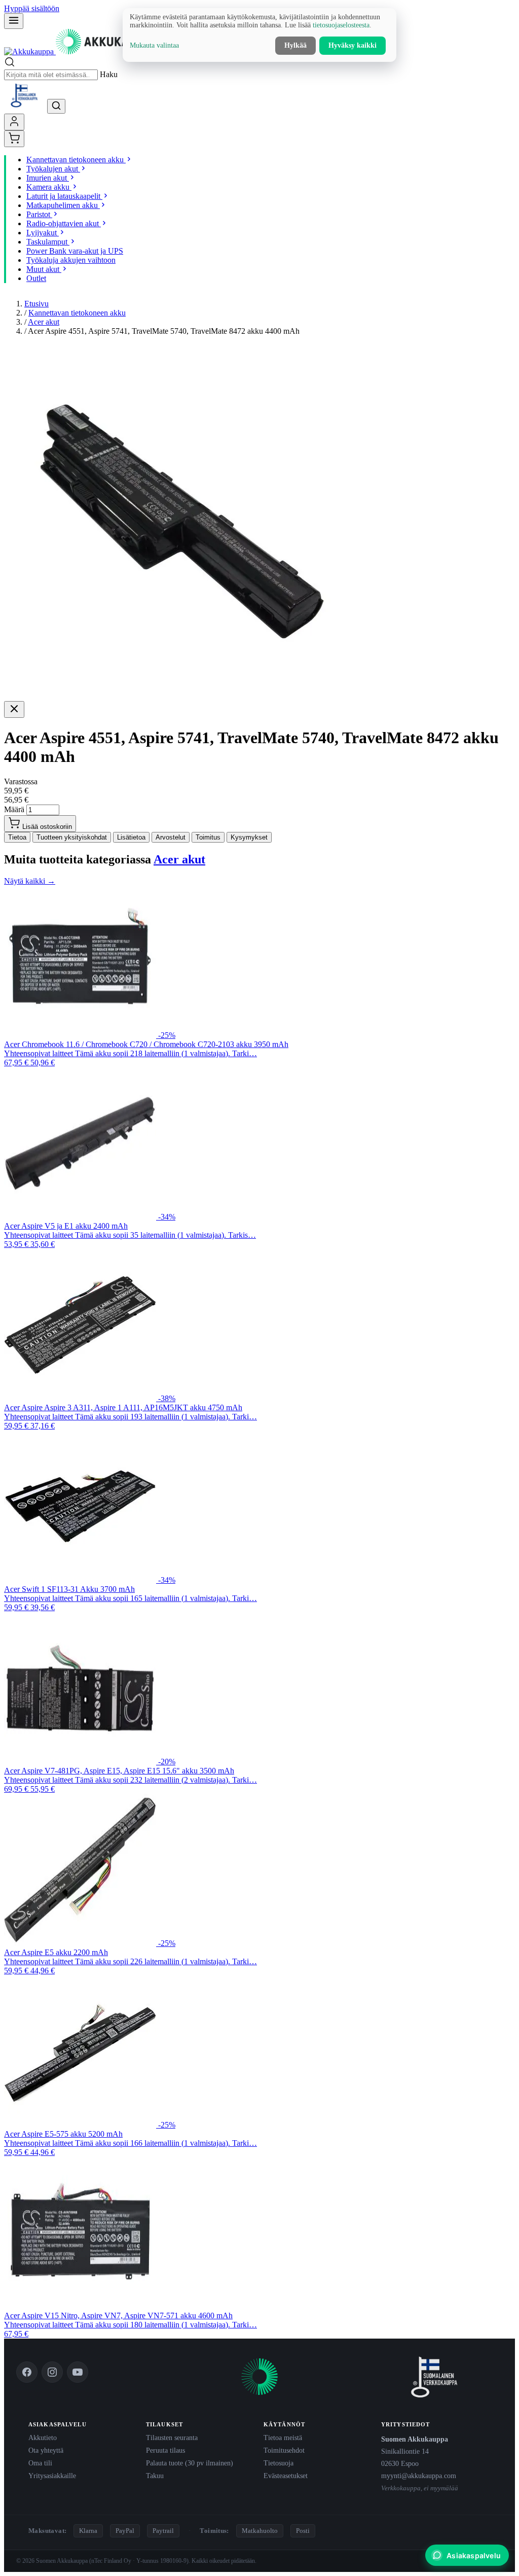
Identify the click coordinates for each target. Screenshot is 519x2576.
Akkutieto (43, 2438)
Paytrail (163, 2531)
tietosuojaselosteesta (341, 25)
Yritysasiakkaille (52, 2476)
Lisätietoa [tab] (131, 837)
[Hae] (56, 106)
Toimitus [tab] (208, 837)
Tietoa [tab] (17, 837)
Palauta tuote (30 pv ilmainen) (190, 2463)
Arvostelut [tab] (171, 837)
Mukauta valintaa (154, 45)
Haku (109, 74)
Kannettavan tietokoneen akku (77, 313)
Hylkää (295, 45)
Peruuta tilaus (165, 2450)
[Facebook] (27, 2372)
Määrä (14, 809)
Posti (303, 2531)
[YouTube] (78, 2372)
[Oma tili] (14, 122)
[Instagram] (52, 2372)
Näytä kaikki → (30, 881)
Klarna (88, 2531)
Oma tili (40, 2463)
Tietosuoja (279, 2463)
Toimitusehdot (284, 2450)
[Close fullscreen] (14, 709)
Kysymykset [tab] (249, 837)
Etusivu (36, 304)
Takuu (155, 2476)
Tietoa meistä (283, 2438)
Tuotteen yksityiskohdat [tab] (72, 837)
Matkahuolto (260, 2531)
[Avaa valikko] (14, 21)
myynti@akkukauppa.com (419, 2476)
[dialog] (259, 35)
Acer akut (44, 322)
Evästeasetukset (286, 2476)
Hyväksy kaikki (353, 45)
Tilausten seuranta (172, 2438)
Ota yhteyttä (46, 2450)
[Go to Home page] (81, 51)
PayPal (125, 2531)
